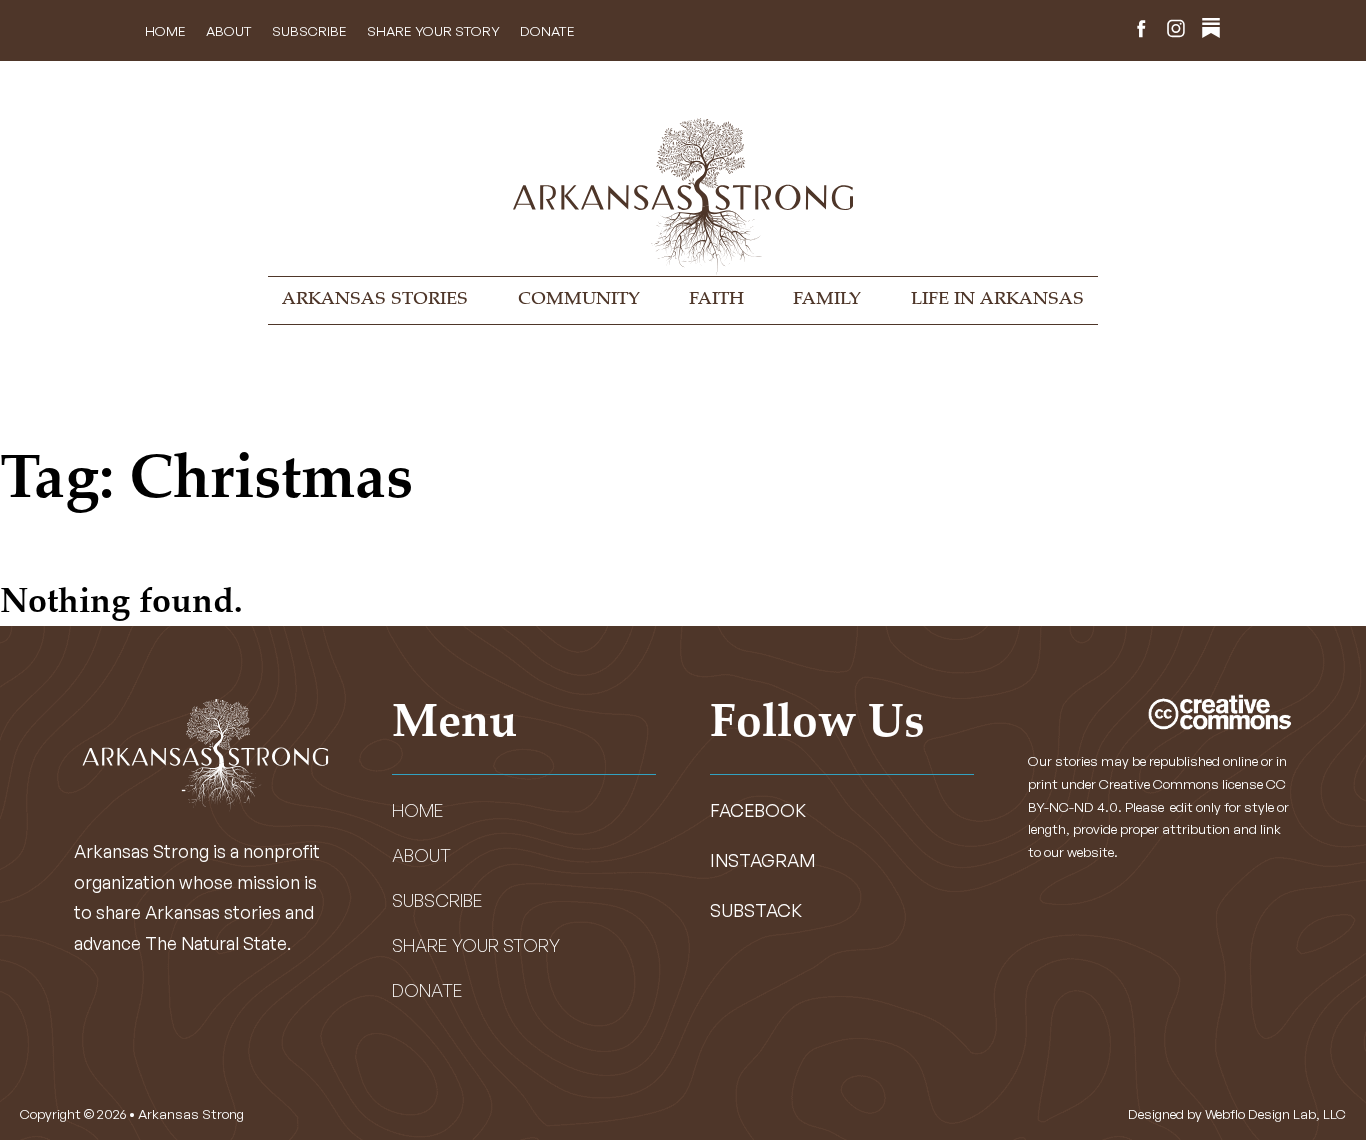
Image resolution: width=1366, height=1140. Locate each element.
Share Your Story (433, 30)
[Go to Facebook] (1141, 31)
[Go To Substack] (1211, 31)
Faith (716, 300)
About (229, 30)
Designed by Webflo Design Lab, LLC (1237, 1113)
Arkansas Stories (375, 300)
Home (165, 30)
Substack (756, 910)
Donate (547, 30)
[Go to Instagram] (1176, 31)
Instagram (762, 860)
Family (827, 300)
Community (579, 300)
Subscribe (309, 30)
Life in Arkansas (997, 300)
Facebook (758, 810)
